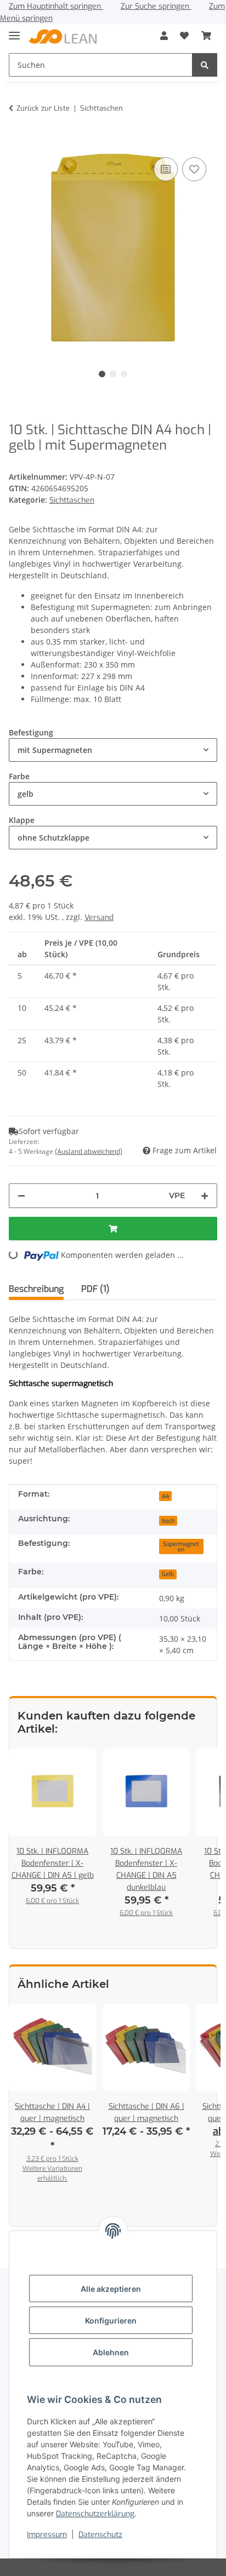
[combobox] (113, 750)
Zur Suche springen (156, 6)
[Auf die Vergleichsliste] (166, 169)
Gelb (168, 1574)
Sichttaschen (72, 500)
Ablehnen (111, 2352)
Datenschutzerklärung (95, 2514)
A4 (165, 1496)
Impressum (47, 2535)
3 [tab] (124, 374)
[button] (164, 36)
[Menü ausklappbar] (14, 31)
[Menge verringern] (21, 1196)
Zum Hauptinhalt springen (56, 6)
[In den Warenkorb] (18, 138)
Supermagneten (181, 1547)
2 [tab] (113, 374)
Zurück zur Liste (43, 108)
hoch (168, 1521)
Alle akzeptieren (111, 2289)
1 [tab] (102, 374)
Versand (99, 918)
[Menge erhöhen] (205, 1196)
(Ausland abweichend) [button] (89, 1152)
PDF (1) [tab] (95, 1289)
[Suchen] (205, 65)
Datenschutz (100, 2535)
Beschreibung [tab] (36, 1289)
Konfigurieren (111, 2321)
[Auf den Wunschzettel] (194, 169)
